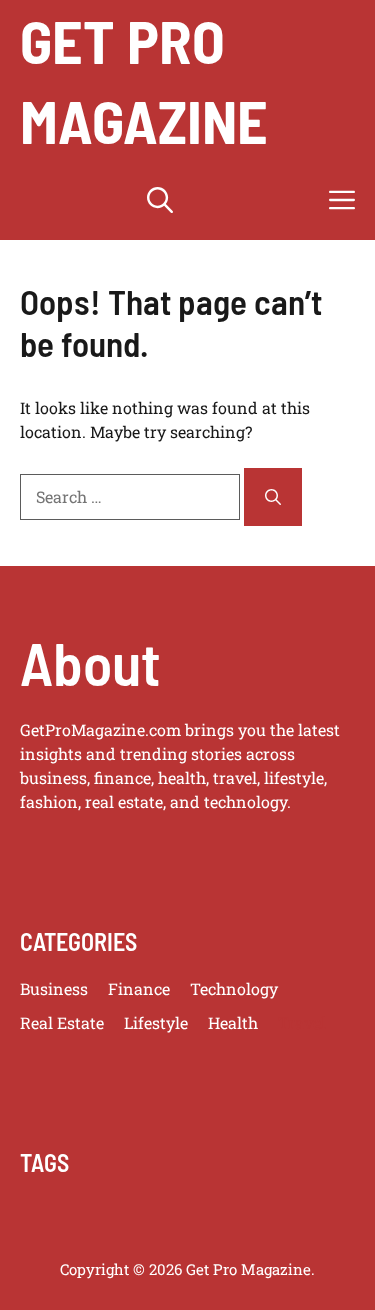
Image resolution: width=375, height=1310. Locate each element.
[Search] (273, 497)
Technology (234, 988)
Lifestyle (156, 1022)
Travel (302, 1022)
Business (54, 988)
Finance (139, 988)
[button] (160, 200)
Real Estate (62, 1022)
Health (233, 1022)
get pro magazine (144, 80)
